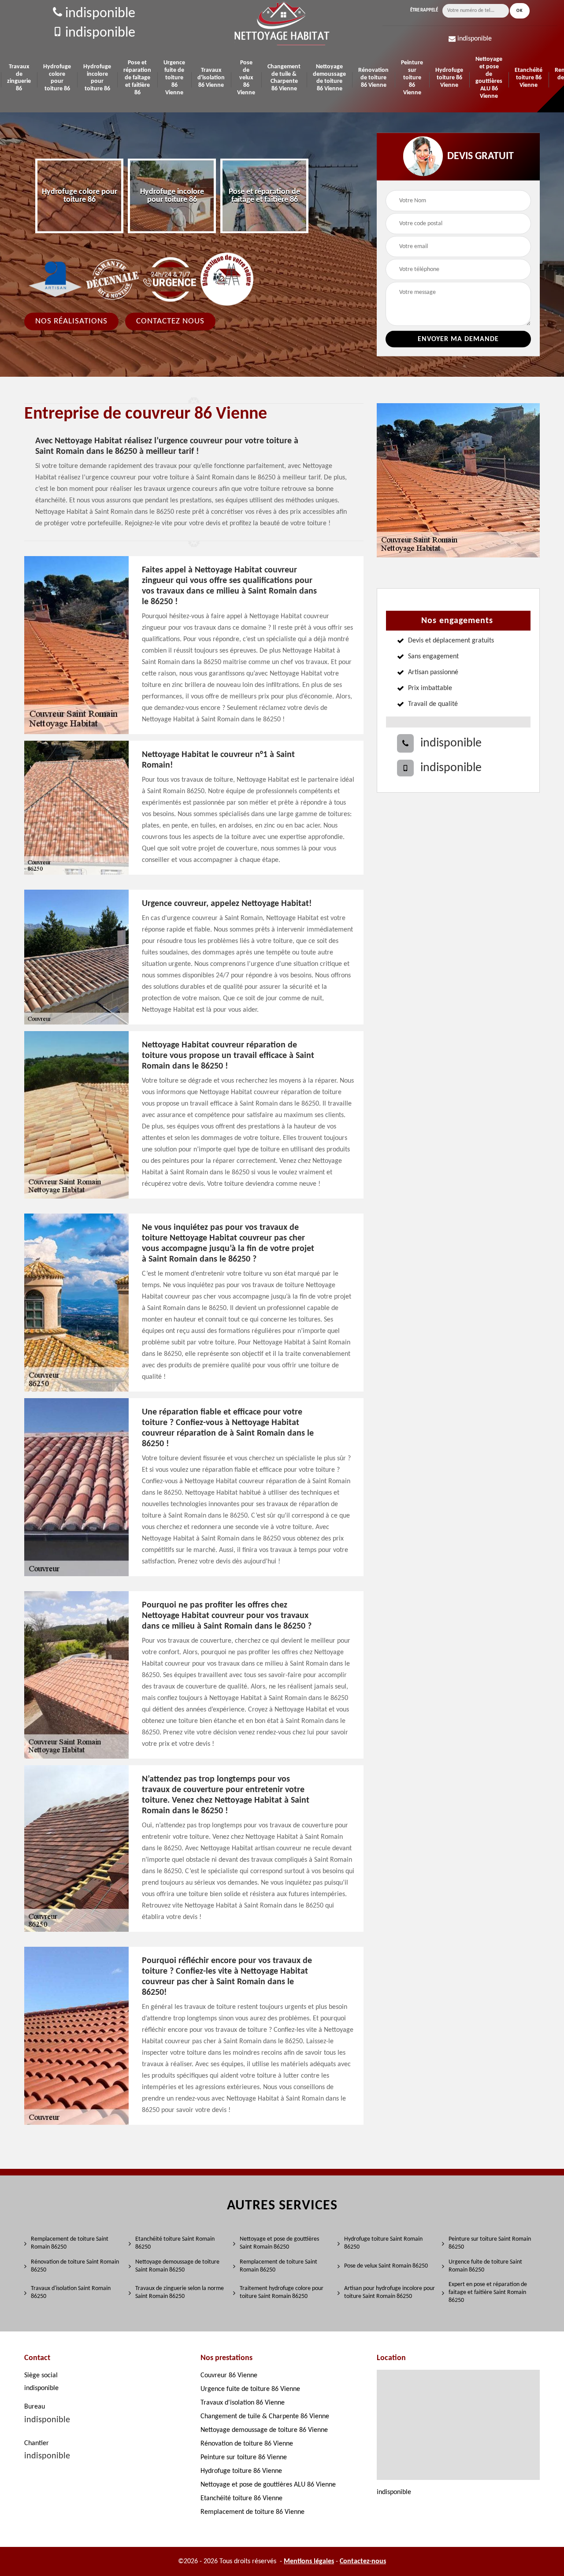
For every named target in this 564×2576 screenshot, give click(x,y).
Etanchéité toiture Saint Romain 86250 (175, 2243)
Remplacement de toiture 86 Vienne (252, 2512)
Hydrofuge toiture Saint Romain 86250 (383, 2243)
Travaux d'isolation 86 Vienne (211, 78)
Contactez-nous (363, 2561)
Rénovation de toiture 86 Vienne (373, 78)
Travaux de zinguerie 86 (19, 78)
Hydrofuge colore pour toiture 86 (57, 78)
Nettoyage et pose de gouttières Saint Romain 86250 (279, 2243)
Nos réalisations (71, 321)
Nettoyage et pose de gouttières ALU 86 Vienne (489, 78)
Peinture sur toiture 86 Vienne (412, 78)
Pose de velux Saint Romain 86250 (386, 2266)
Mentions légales (309, 2561)
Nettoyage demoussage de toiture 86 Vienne (329, 78)
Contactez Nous (170, 321)
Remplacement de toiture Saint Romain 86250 (70, 2243)
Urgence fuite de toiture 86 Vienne (174, 78)
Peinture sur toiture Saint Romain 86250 (490, 2243)
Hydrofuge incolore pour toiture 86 (97, 78)
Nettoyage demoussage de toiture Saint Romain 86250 (177, 2266)
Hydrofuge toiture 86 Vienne (449, 78)
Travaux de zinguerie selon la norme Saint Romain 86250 (180, 2292)
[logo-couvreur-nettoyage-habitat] (282, 24)
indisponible (99, 14)
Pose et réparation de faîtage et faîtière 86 (137, 78)
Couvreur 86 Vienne (229, 2376)
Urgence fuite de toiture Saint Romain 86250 (485, 2266)
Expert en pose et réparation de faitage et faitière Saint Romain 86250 (488, 2292)
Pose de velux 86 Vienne (246, 78)
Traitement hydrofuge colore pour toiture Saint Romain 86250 (282, 2292)
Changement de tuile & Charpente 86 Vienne (284, 78)
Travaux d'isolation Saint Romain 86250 (71, 2292)
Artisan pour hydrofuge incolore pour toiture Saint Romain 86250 (390, 2292)
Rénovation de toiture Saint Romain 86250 (75, 2266)
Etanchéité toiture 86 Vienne (529, 78)
